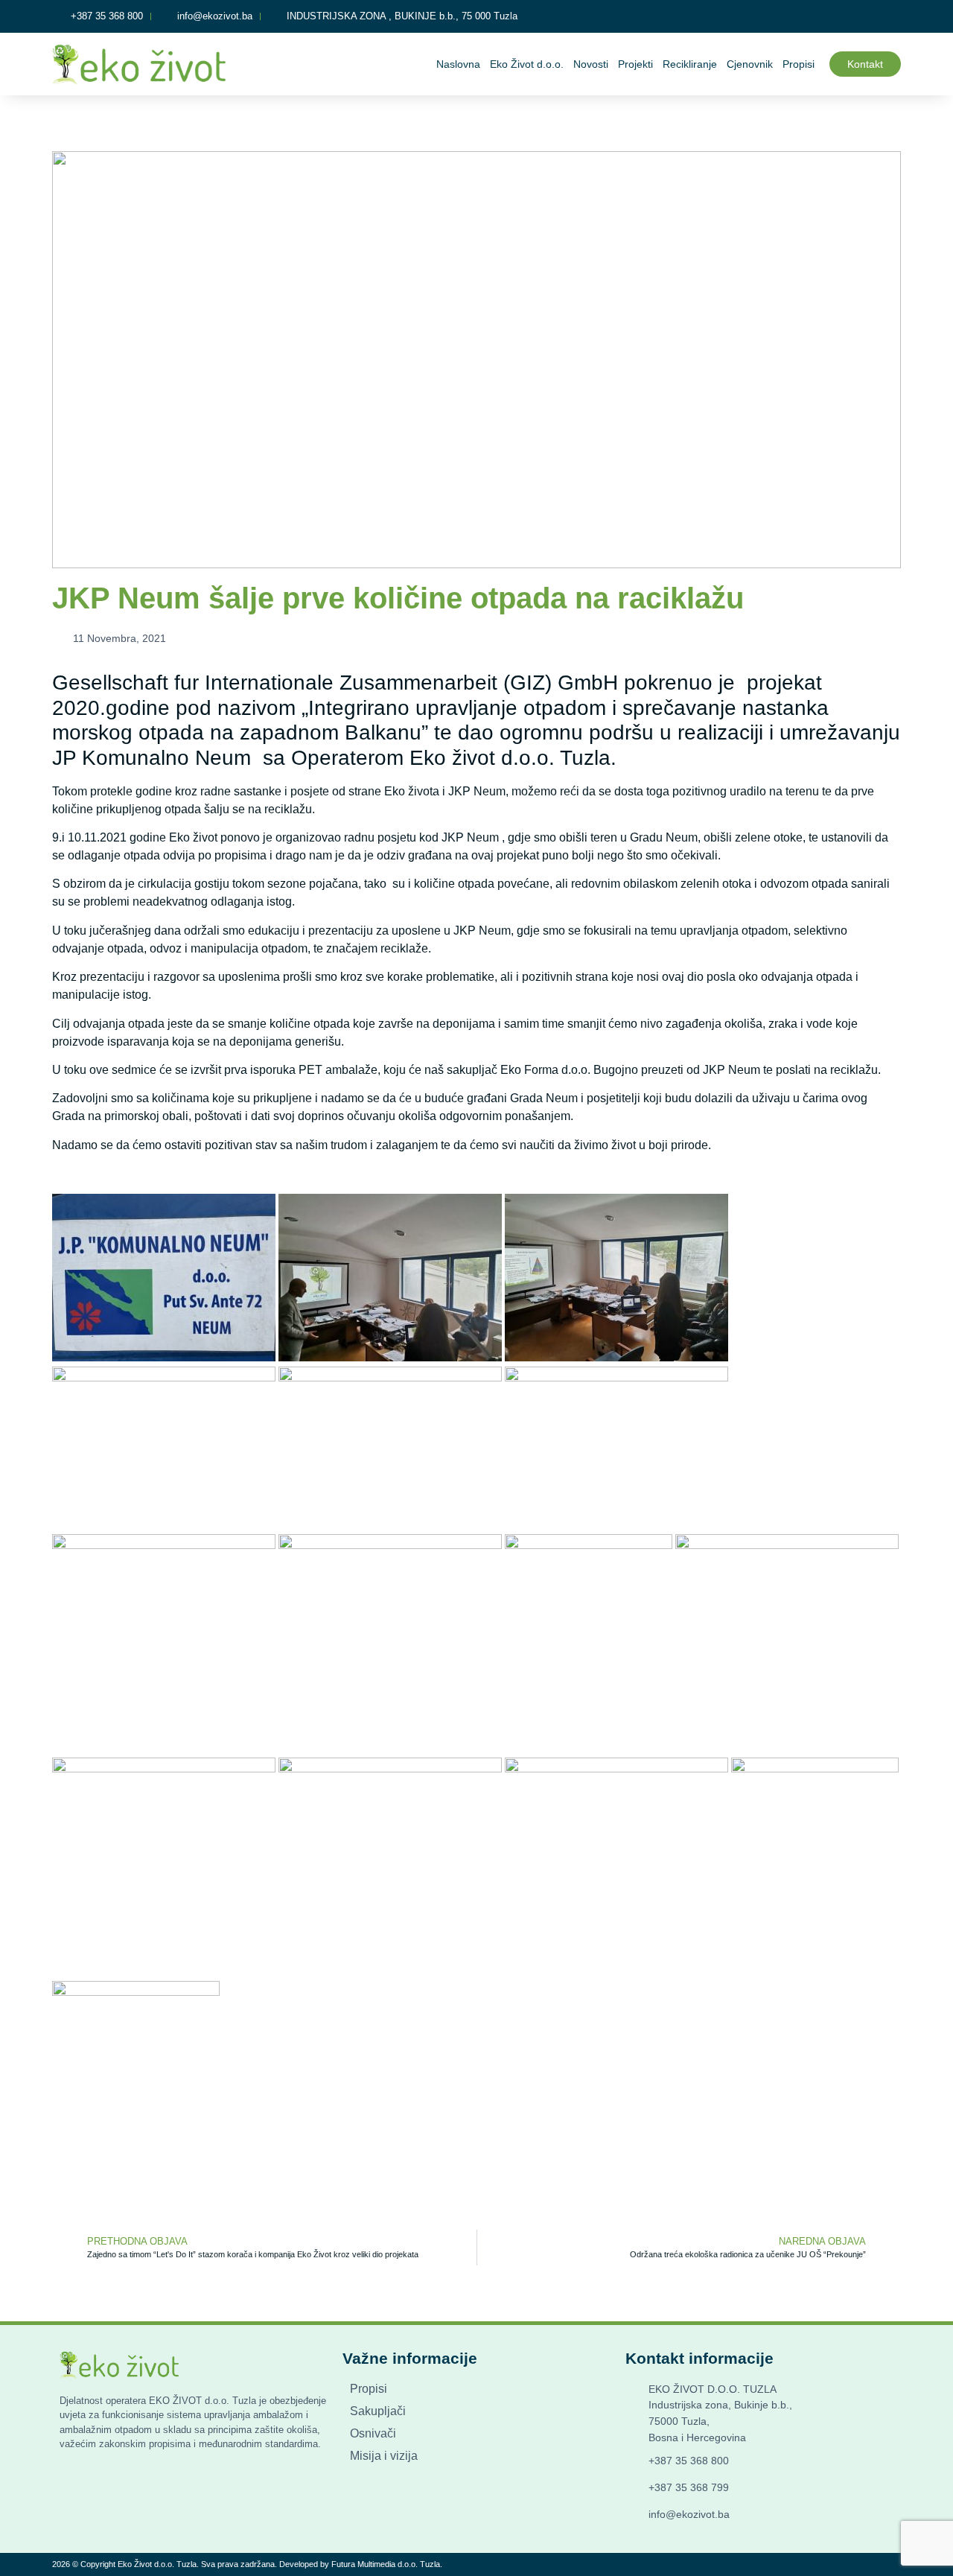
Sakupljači (378, 2411)
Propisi (799, 64)
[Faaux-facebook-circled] (892, 16)
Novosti (591, 64)
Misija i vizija (384, 2456)
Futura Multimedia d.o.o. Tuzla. (387, 2564)
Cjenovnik (750, 64)
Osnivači (373, 2433)
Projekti (635, 64)
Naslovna (458, 64)
